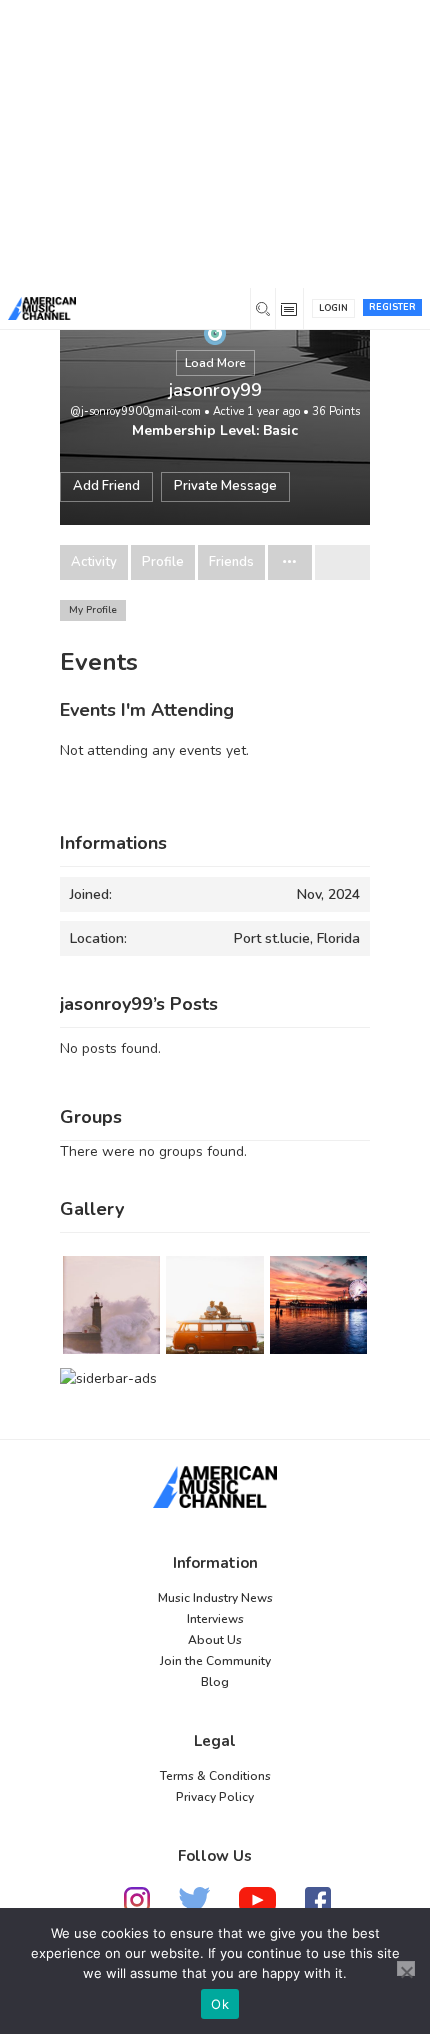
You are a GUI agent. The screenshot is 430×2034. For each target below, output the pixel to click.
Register (392, 307)
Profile (163, 562)
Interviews (215, 1619)
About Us (215, 1640)
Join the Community (215, 1661)
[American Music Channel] (215, 1487)
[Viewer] (215, 332)
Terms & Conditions (215, 1776)
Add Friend (106, 486)
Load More (215, 363)
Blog (215, 1682)
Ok (220, 2004)
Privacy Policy (215, 1797)
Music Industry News (215, 1598)
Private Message (225, 486)
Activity (94, 562)
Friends (231, 562)
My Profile (93, 610)
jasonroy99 (215, 390)
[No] (406, 1968)
